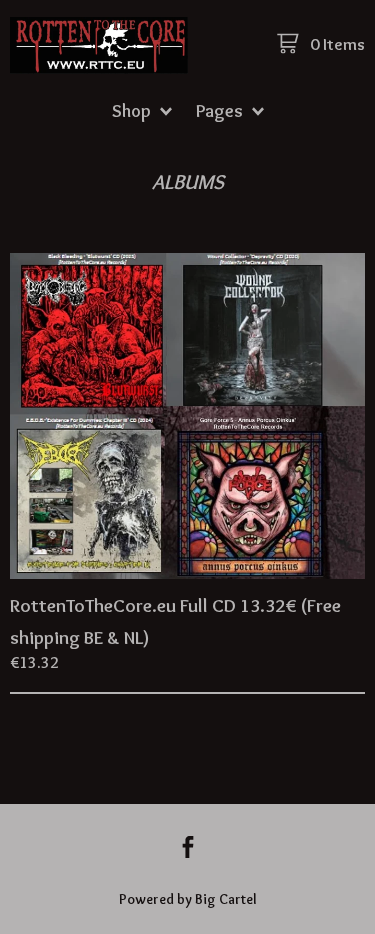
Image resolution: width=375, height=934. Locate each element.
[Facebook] (188, 849)
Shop (133, 110)
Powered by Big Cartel (188, 899)
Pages (221, 110)
